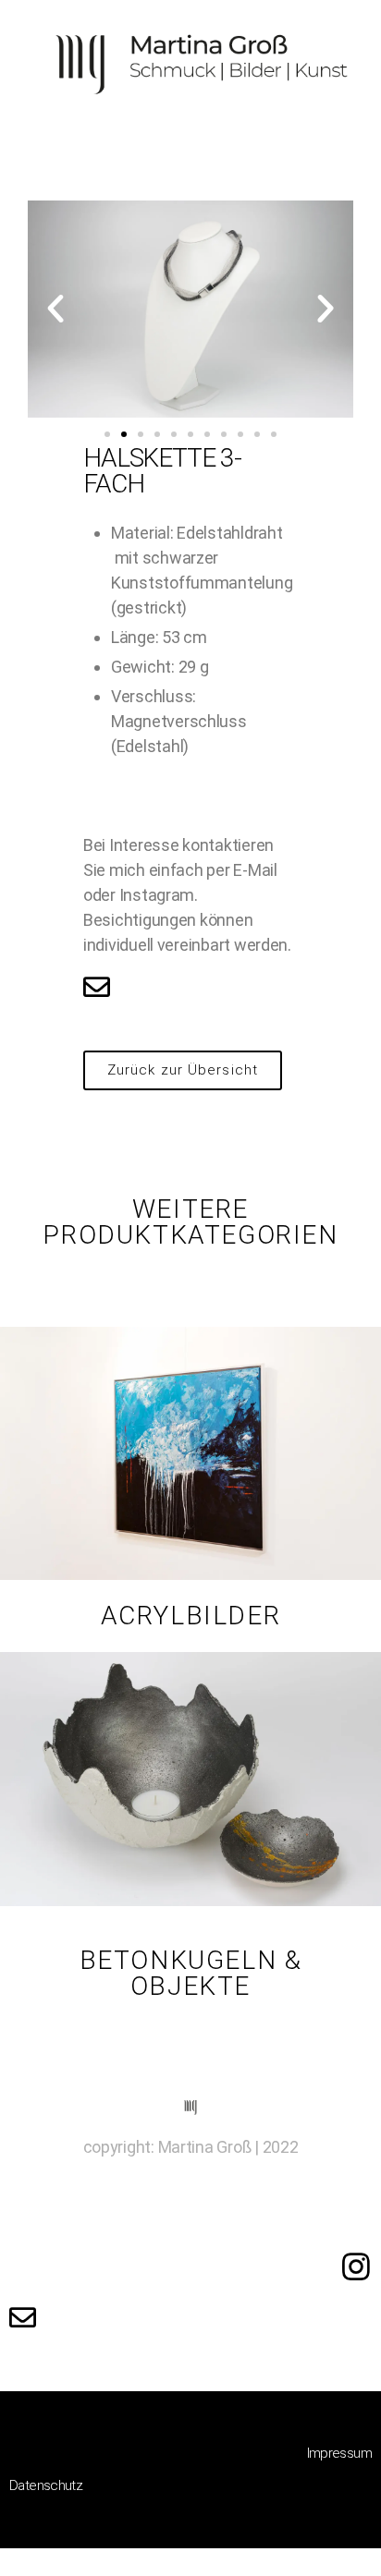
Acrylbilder (191, 1616)
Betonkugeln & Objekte (191, 1973)
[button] (107, 434)
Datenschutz (46, 2485)
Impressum (339, 2453)
